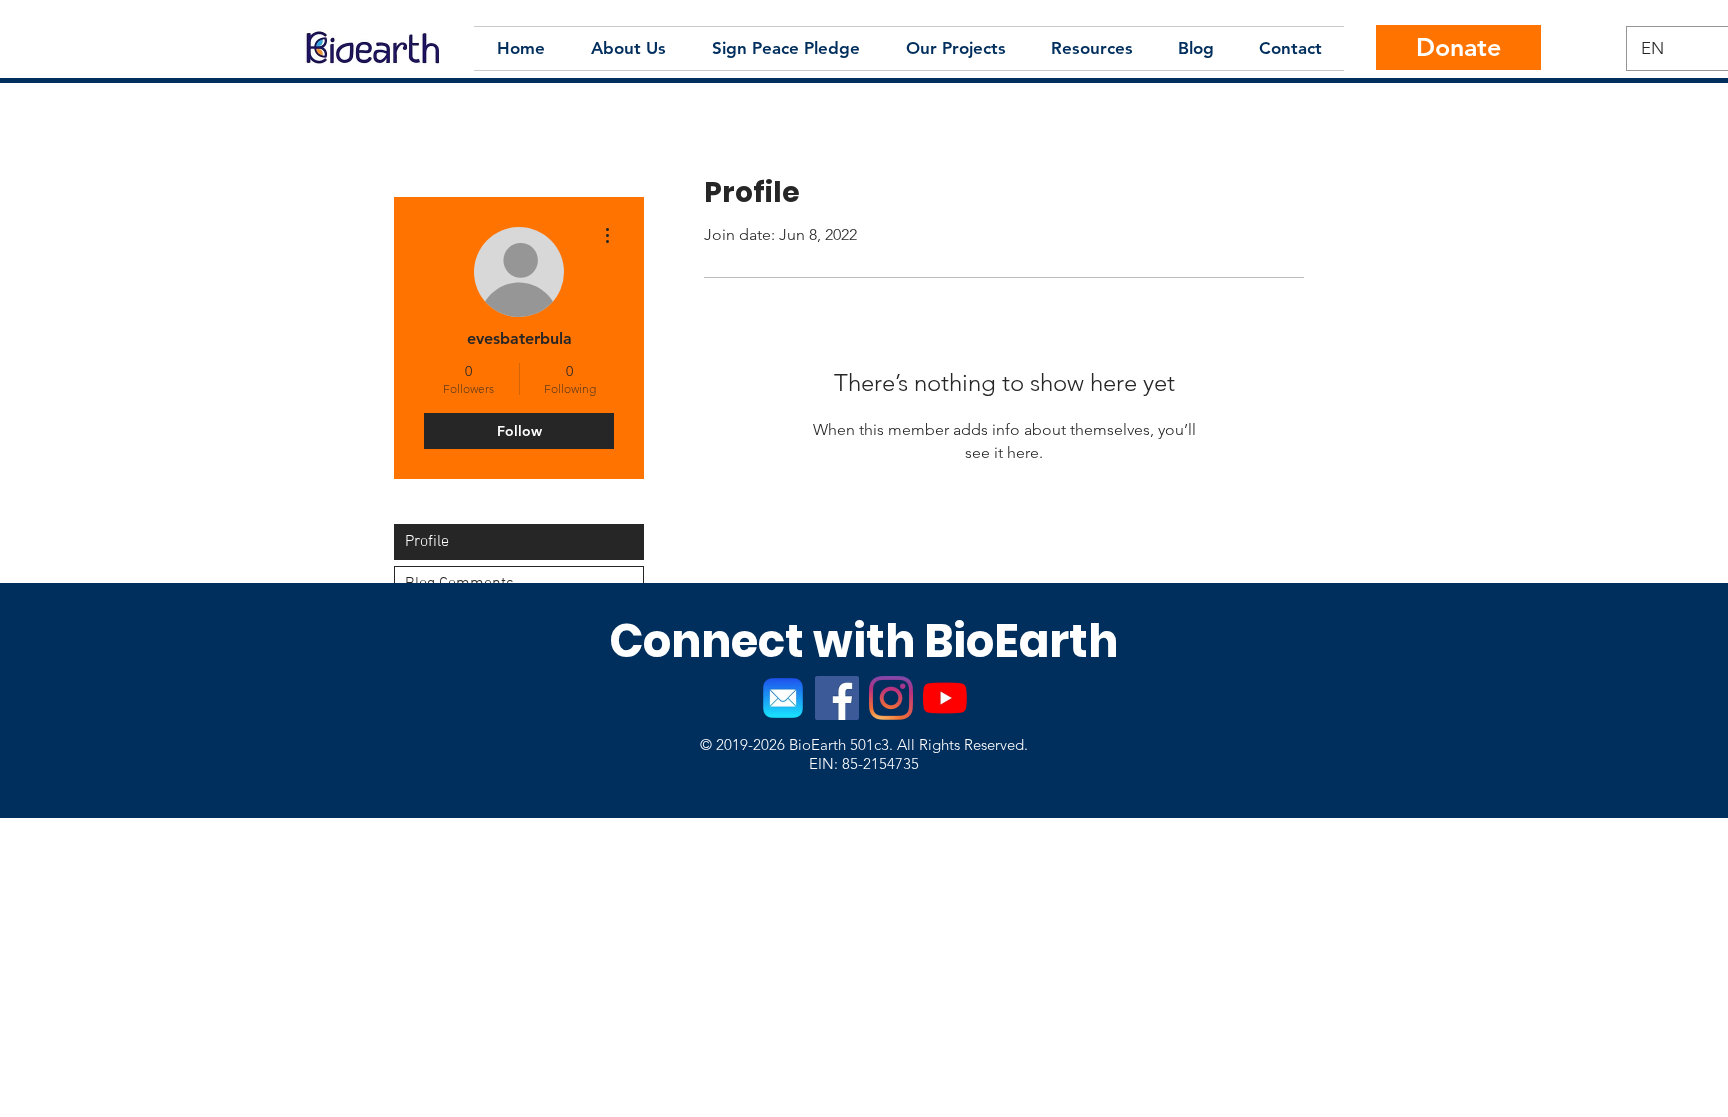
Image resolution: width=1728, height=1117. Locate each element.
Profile (427, 542)
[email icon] (783, 698)
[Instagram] (891, 698)
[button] (628, 48)
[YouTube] (945, 698)
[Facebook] (837, 698)
